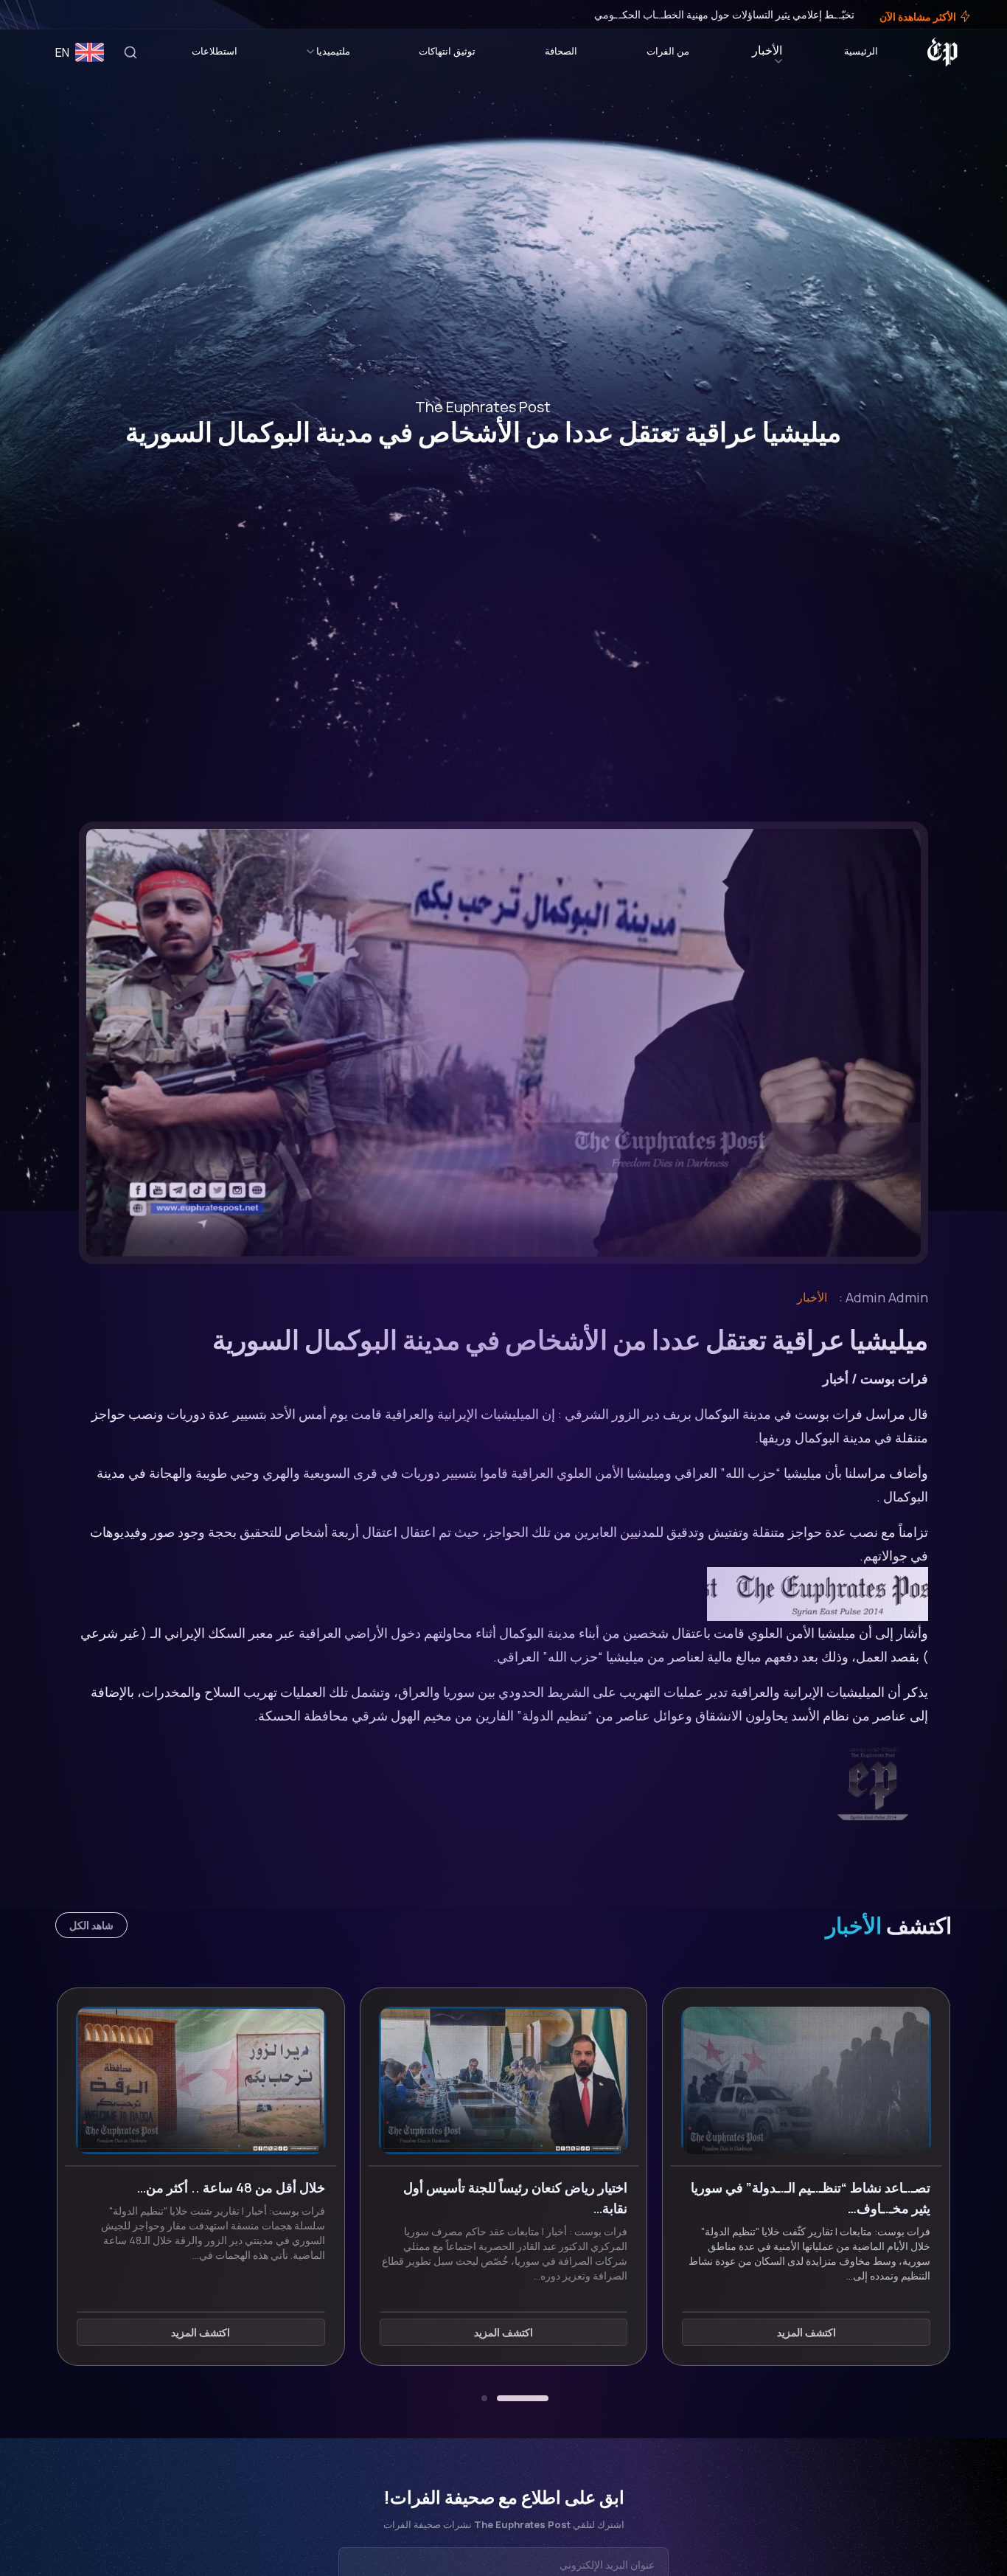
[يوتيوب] (37, 15)
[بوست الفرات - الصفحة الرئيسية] (942, 52)
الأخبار (767, 50)
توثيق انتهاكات (447, 51)
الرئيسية (861, 51)
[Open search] (130, 52)
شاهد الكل (91, 1925)
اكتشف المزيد (806, 2332)
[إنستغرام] (47, 15)
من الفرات (668, 51)
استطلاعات (215, 51)
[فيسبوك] (68, 15)
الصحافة (561, 51)
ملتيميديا (333, 51)
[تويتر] (58, 15)
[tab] (523, 2398)
